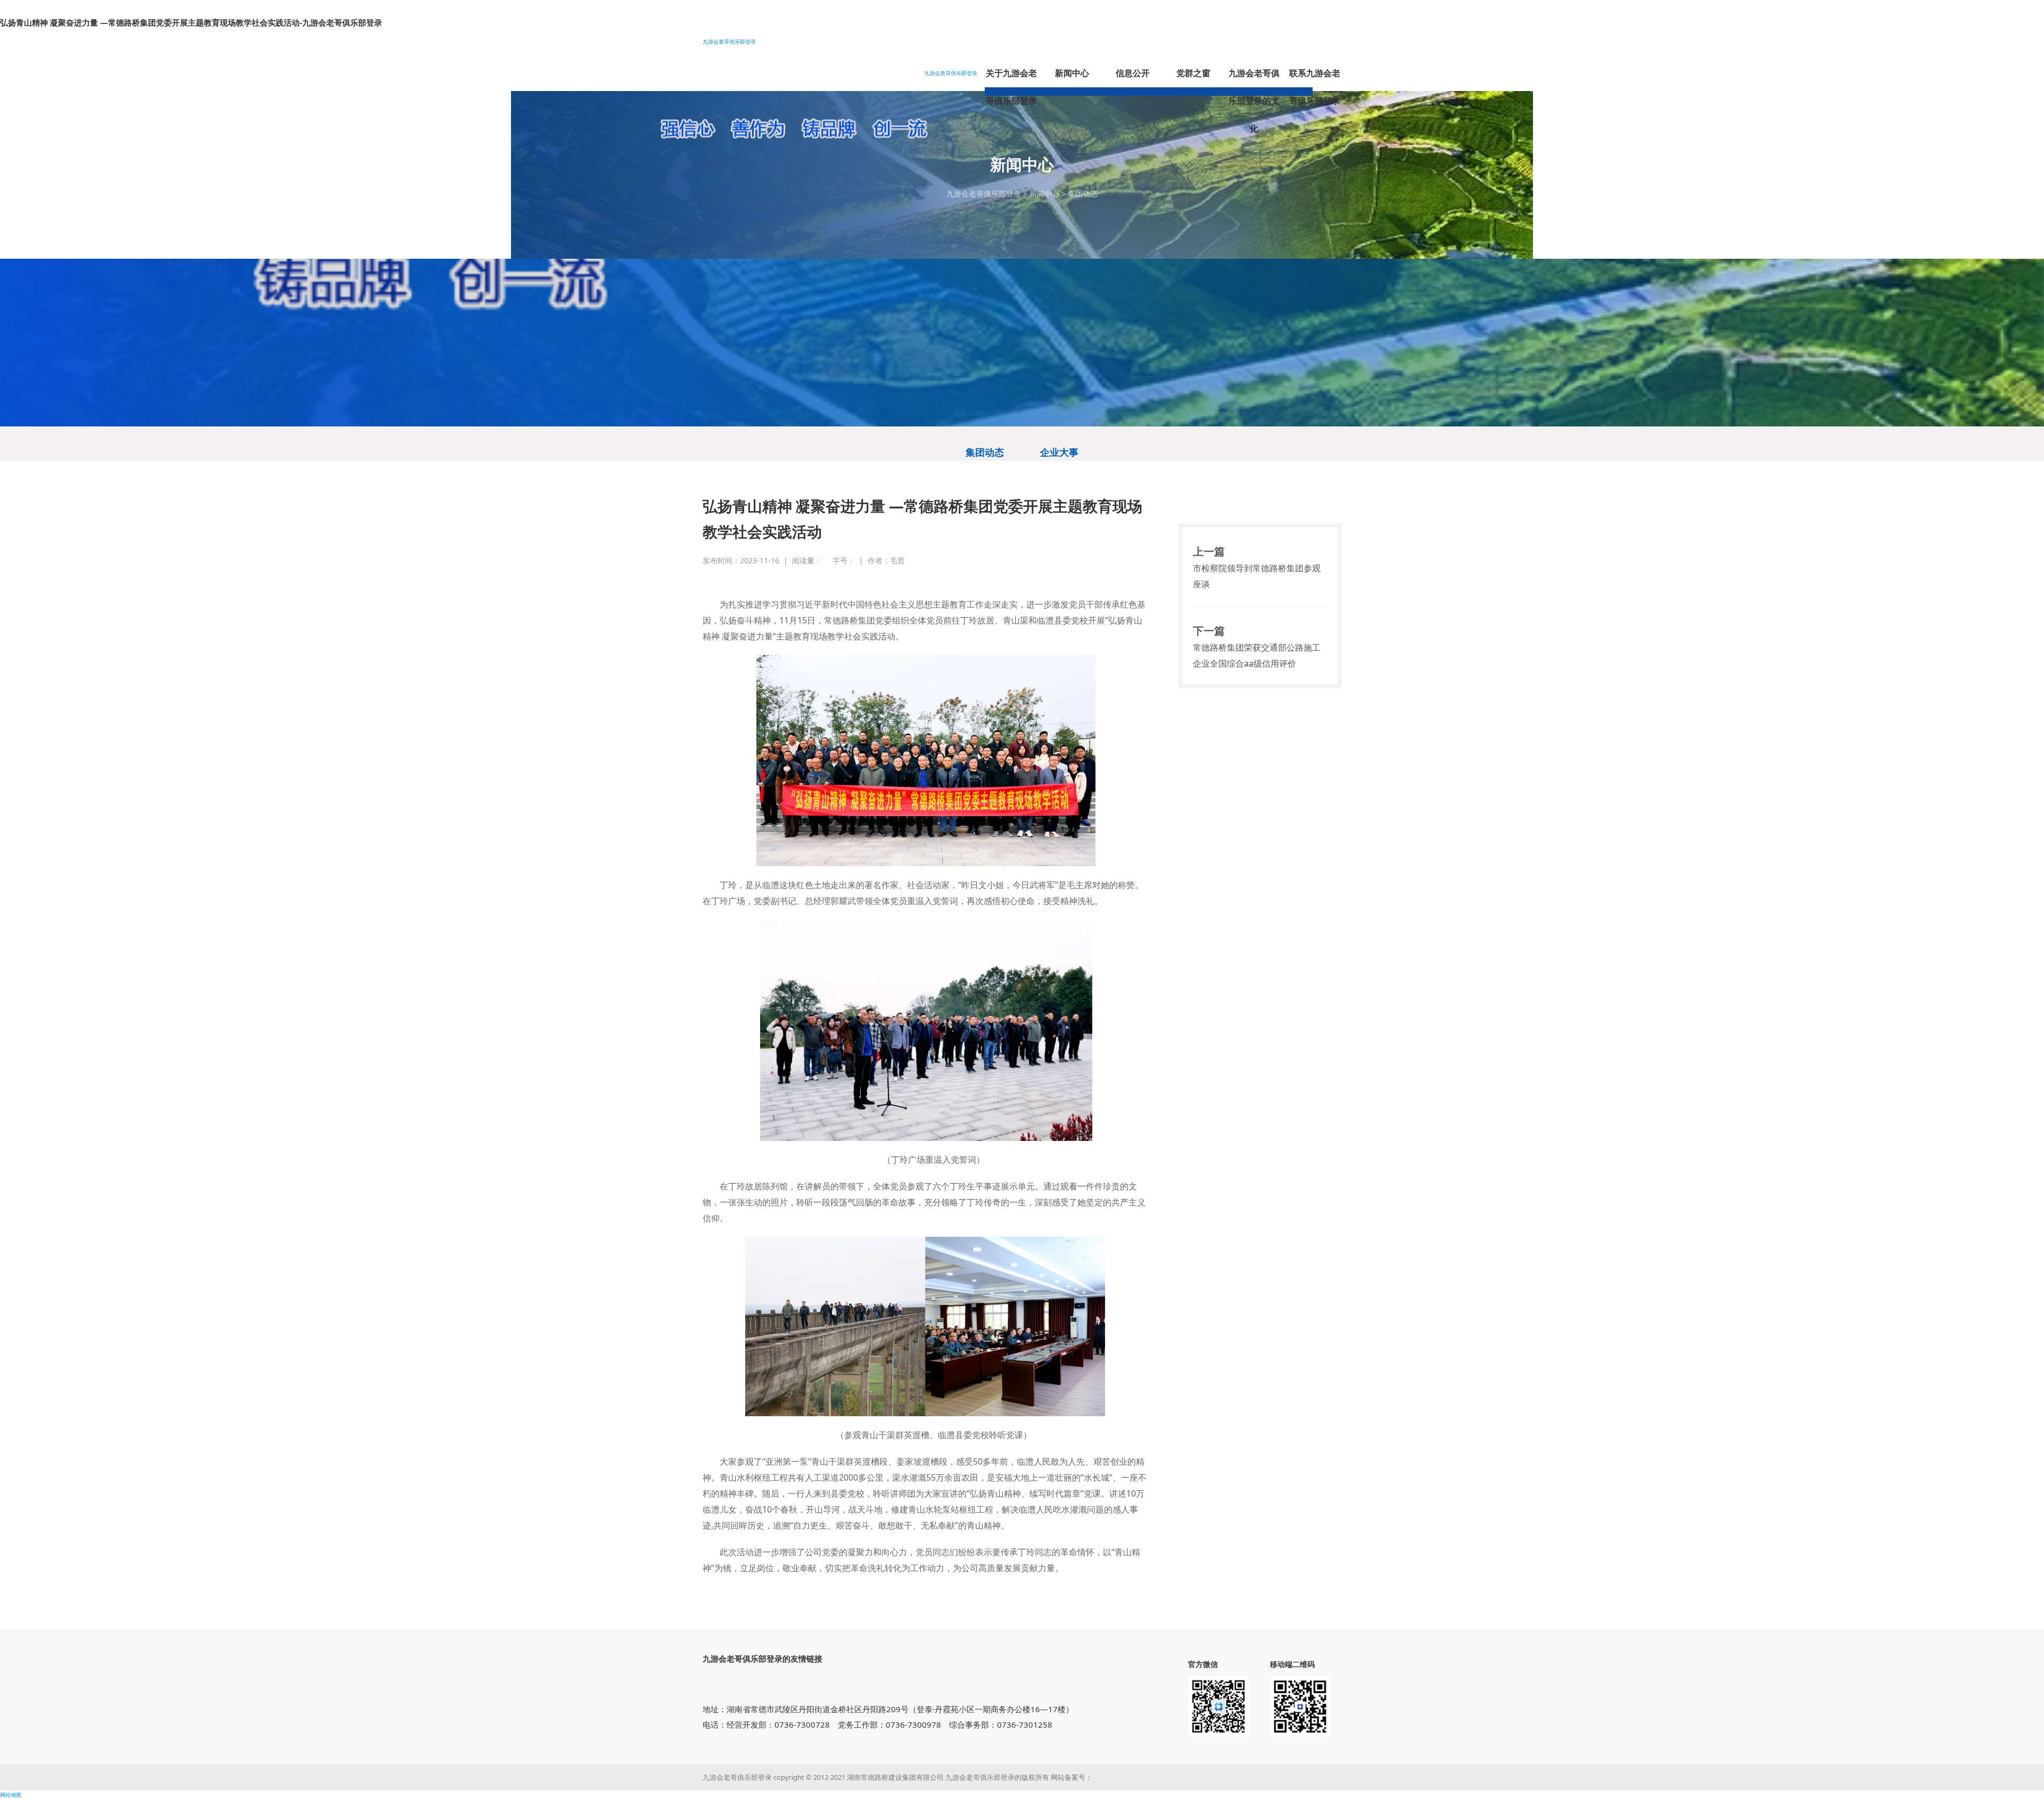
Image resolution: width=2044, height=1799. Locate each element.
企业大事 (1059, 452)
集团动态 (1083, 194)
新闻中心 (1044, 194)
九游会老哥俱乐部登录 (729, 42)
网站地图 (11, 1795)
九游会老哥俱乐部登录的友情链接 (763, 1658)
